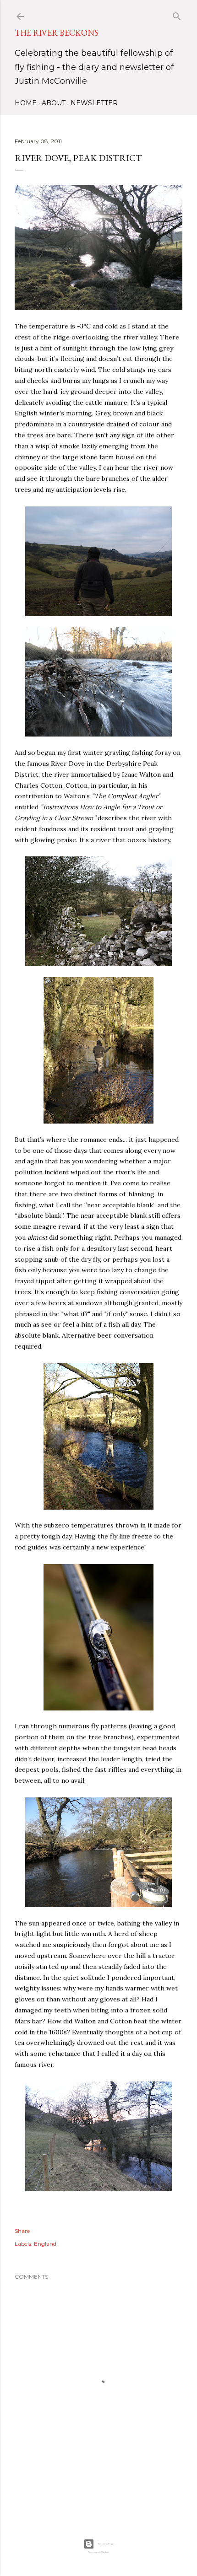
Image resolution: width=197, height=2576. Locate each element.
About (54, 103)
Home (26, 103)
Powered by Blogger (106, 2544)
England (45, 2244)
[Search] (177, 14)
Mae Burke (105, 2552)
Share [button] (22, 2231)
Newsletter (94, 103)
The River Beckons (57, 33)
